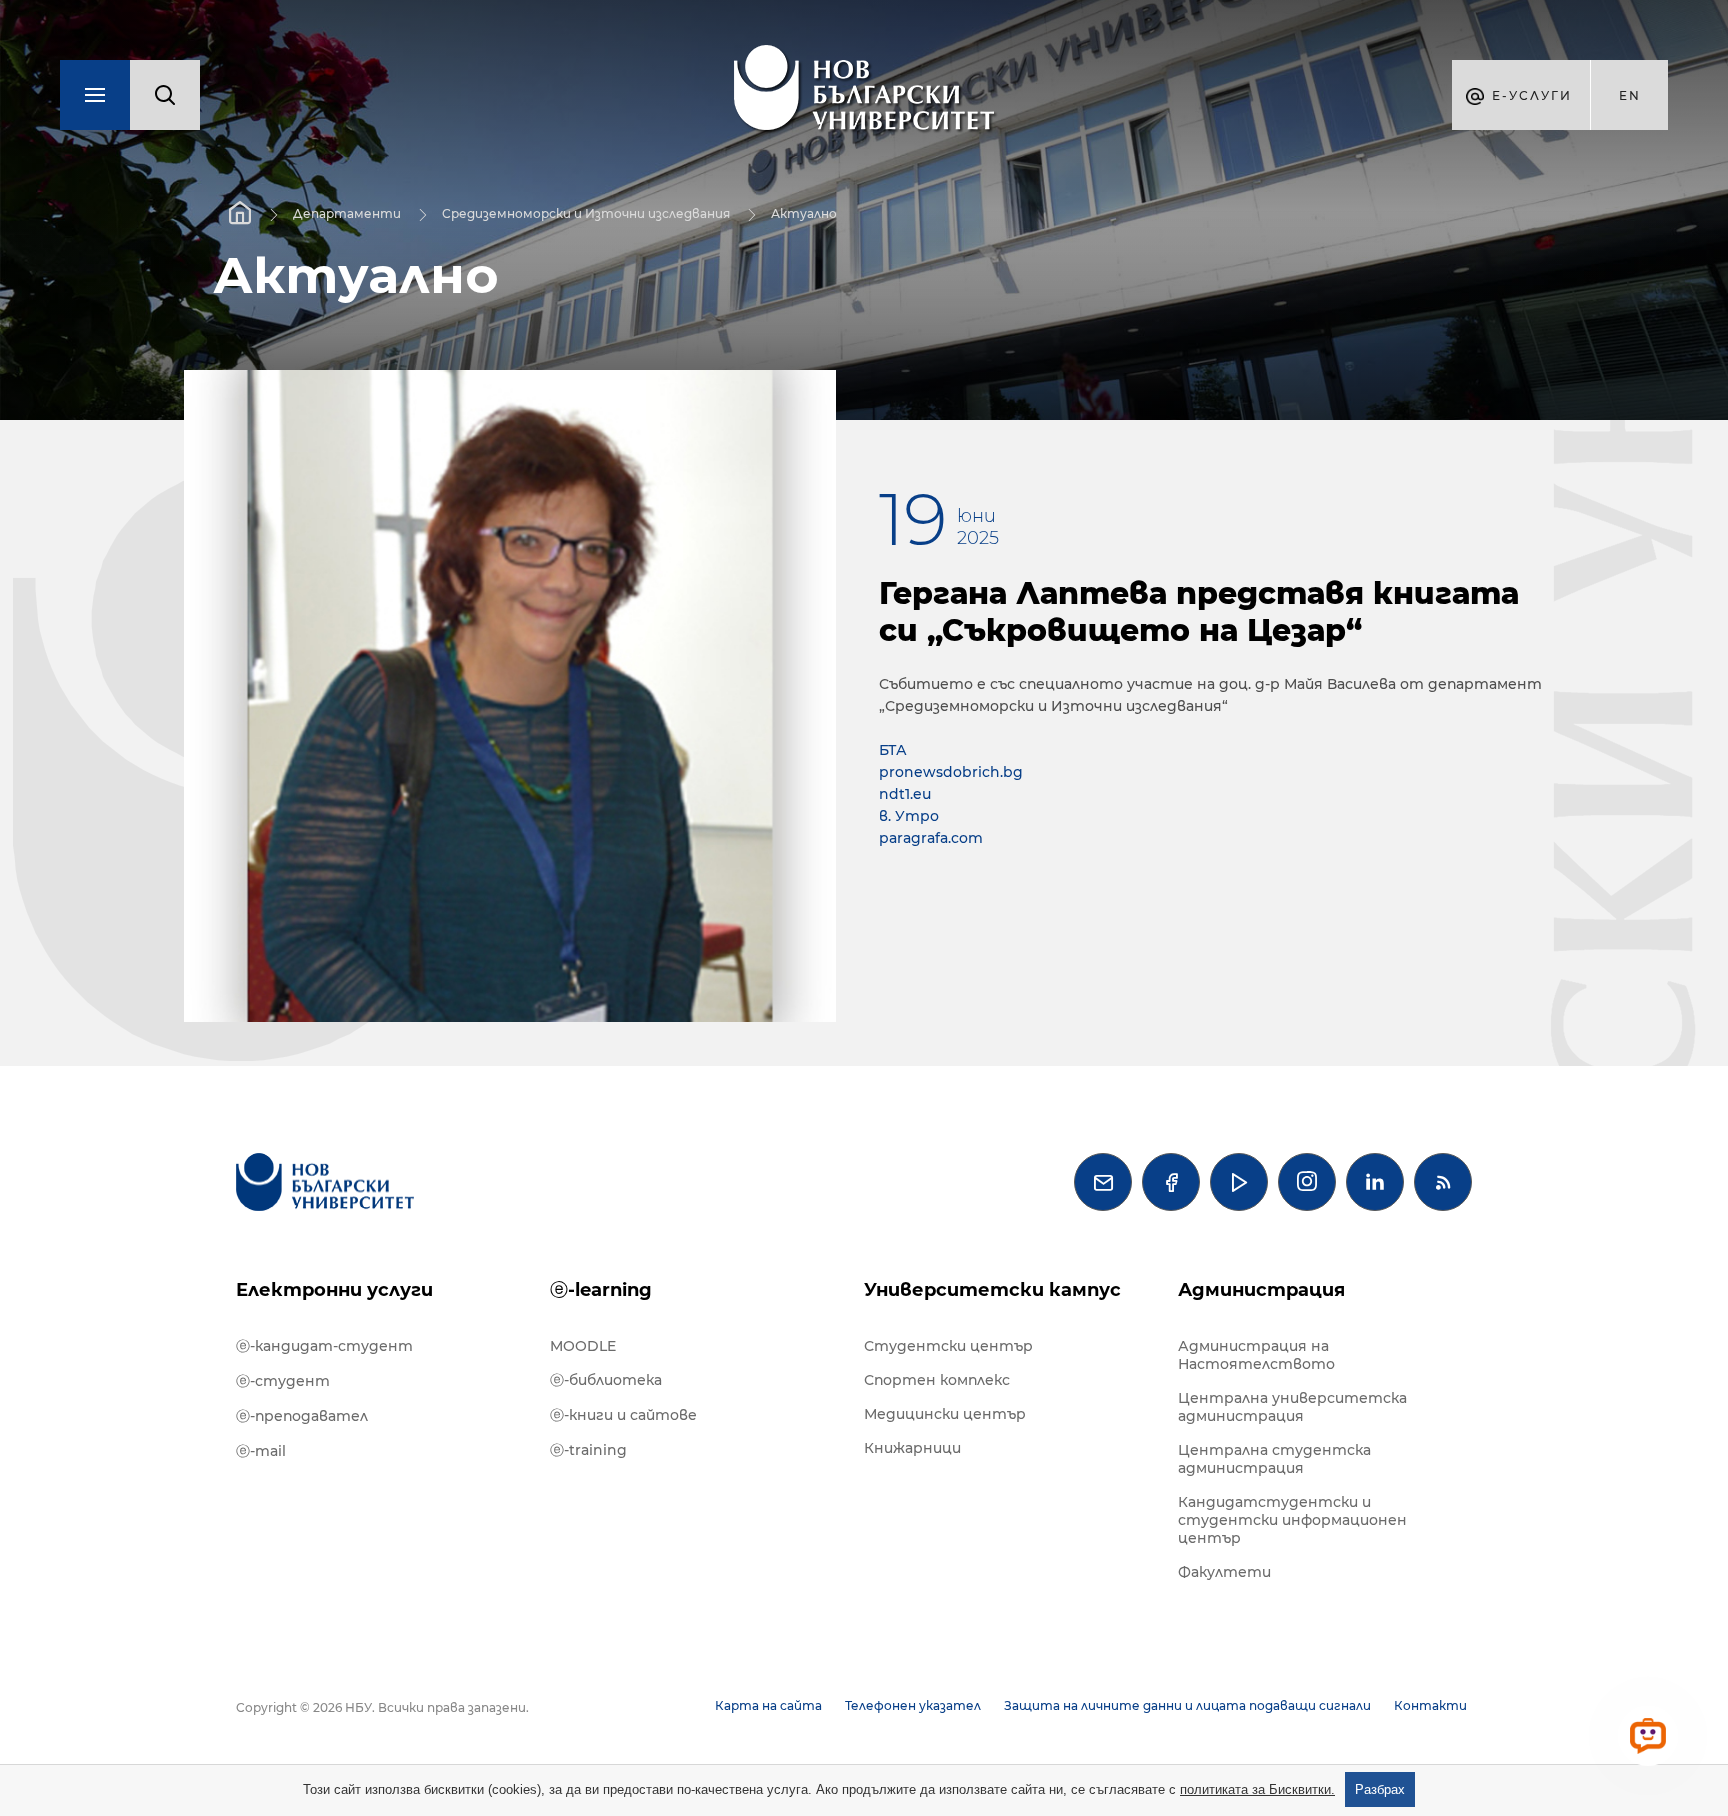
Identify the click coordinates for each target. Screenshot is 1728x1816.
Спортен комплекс (937, 1380)
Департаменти (347, 213)
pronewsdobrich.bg (951, 772)
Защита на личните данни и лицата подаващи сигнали (1187, 1705)
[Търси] (165, 95)
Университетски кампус (992, 1290)
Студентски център (948, 1346)
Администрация (1261, 1290)
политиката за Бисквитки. (1257, 1789)
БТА (893, 750)
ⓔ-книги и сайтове (623, 1415)
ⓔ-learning (601, 1290)
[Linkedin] (1375, 1182)
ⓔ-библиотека (606, 1380)
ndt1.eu (905, 794)
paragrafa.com (931, 838)
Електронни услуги (334, 1290)
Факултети (1224, 1572)
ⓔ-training (588, 1450)
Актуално (804, 213)
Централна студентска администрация (1274, 1459)
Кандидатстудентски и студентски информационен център (1292, 1520)
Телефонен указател (913, 1705)
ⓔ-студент (283, 1381)
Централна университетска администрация (1292, 1407)
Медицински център (945, 1414)
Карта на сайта (768, 1705)
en (1630, 95)
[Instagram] (1307, 1182)
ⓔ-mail (261, 1451)
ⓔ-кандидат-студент (324, 1346)
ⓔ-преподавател (302, 1416)
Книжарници (912, 1448)
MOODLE (583, 1346)
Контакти (1430, 1705)
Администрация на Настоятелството (1256, 1355)
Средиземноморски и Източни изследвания (586, 213)
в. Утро (909, 816)
